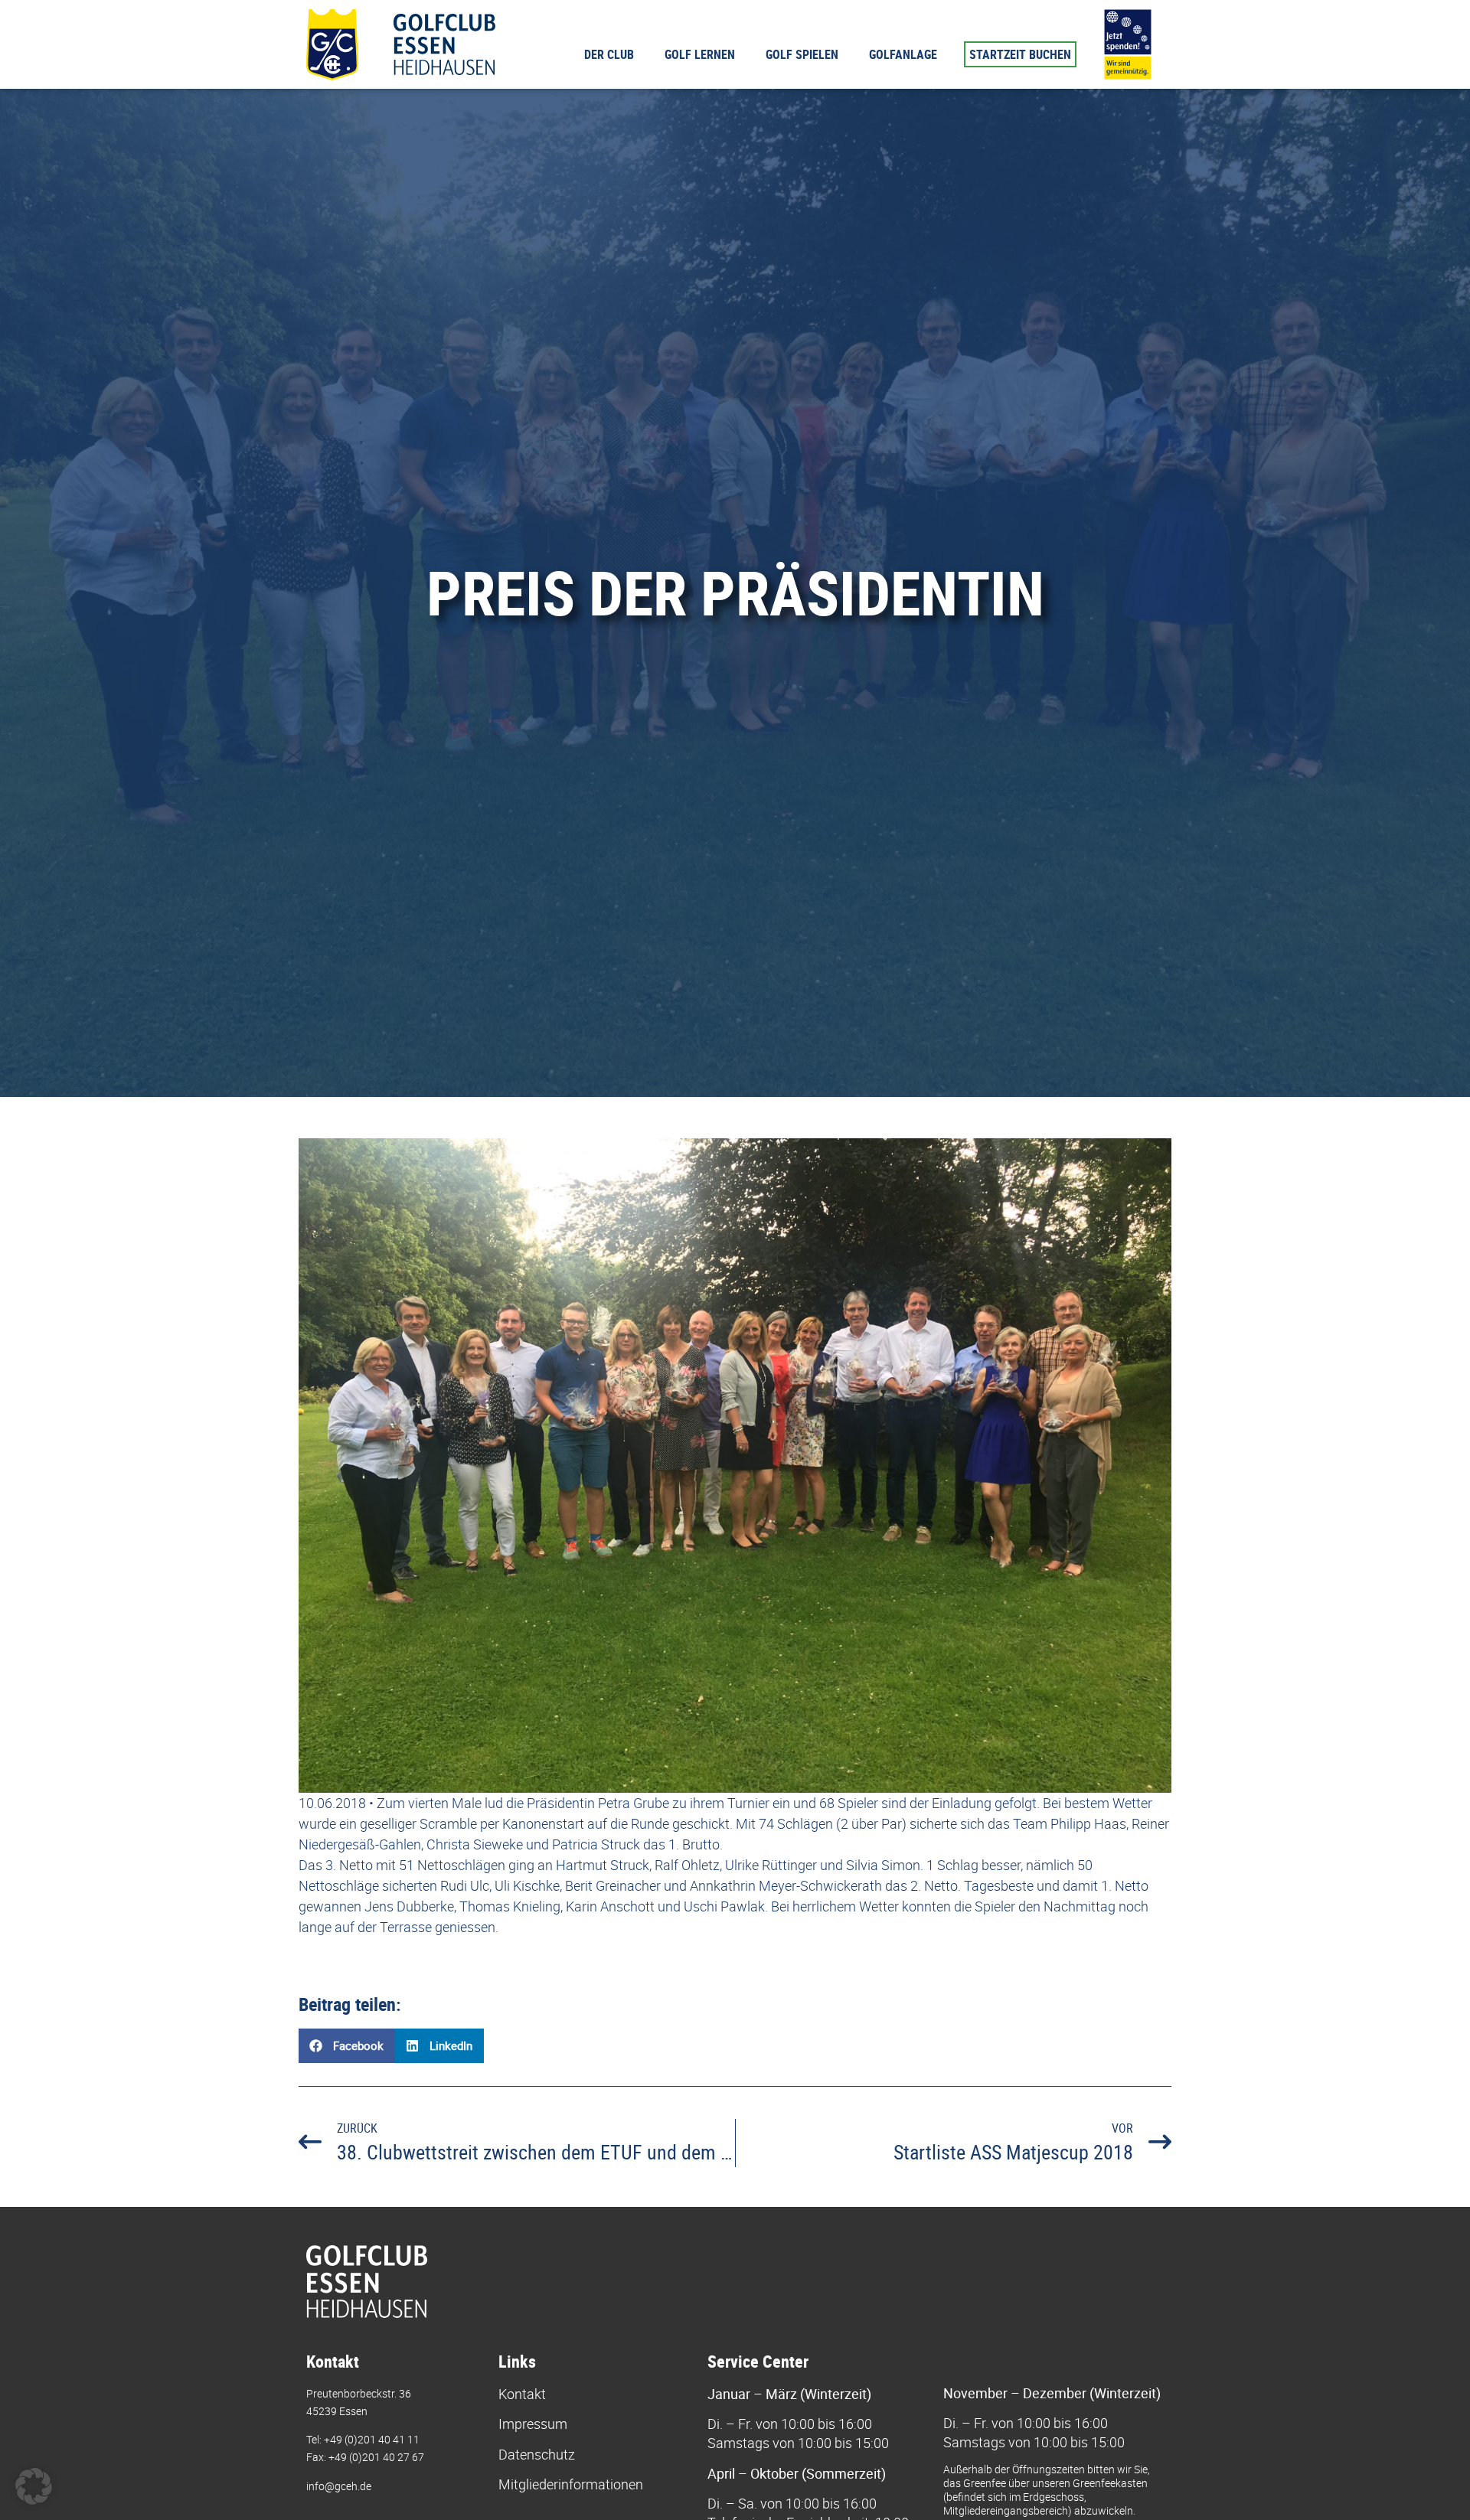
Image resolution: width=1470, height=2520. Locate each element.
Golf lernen (700, 54)
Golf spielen (802, 54)
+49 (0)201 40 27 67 (376, 2457)
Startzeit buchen (1020, 54)
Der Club (609, 54)
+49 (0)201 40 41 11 (372, 2439)
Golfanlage (903, 54)
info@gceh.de (339, 2486)
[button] (347, 2046)
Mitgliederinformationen (571, 2484)
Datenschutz (537, 2454)
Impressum (533, 2424)
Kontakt (522, 2394)
